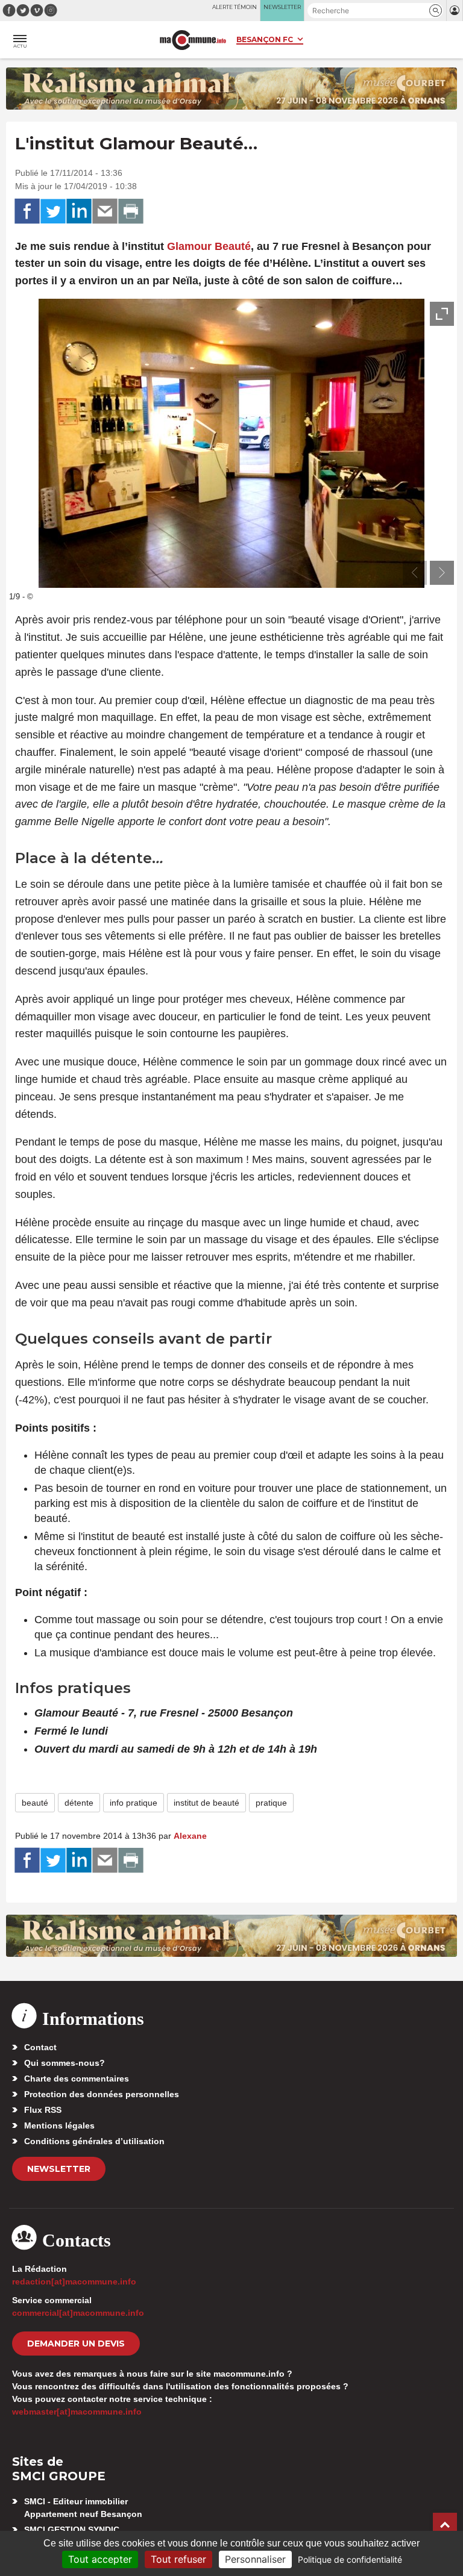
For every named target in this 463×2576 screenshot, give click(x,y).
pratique (271, 1803)
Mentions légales (59, 2125)
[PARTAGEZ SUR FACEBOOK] (27, 211)
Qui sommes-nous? (65, 2063)
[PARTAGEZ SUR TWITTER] (53, 211)
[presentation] (415, 573)
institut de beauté (206, 1803)
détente (79, 1803)
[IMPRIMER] (131, 211)
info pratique (134, 1803)
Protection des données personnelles (102, 2094)
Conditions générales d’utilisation (94, 2141)
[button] (436, 11)
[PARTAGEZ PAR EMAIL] (105, 211)
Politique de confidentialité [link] (350, 2559)
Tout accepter (100, 2559)
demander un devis (76, 2344)
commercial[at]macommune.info (78, 2313)
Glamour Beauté (209, 246)
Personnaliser (255, 2559)
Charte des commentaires (77, 2079)
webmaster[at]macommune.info (77, 2412)
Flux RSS (43, 2110)
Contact (40, 2047)
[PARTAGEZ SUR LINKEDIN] (79, 211)
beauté (35, 1803)
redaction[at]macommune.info (74, 2281)
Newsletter (59, 2169)
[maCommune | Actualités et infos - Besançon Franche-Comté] (193, 40)
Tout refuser (178, 2559)
